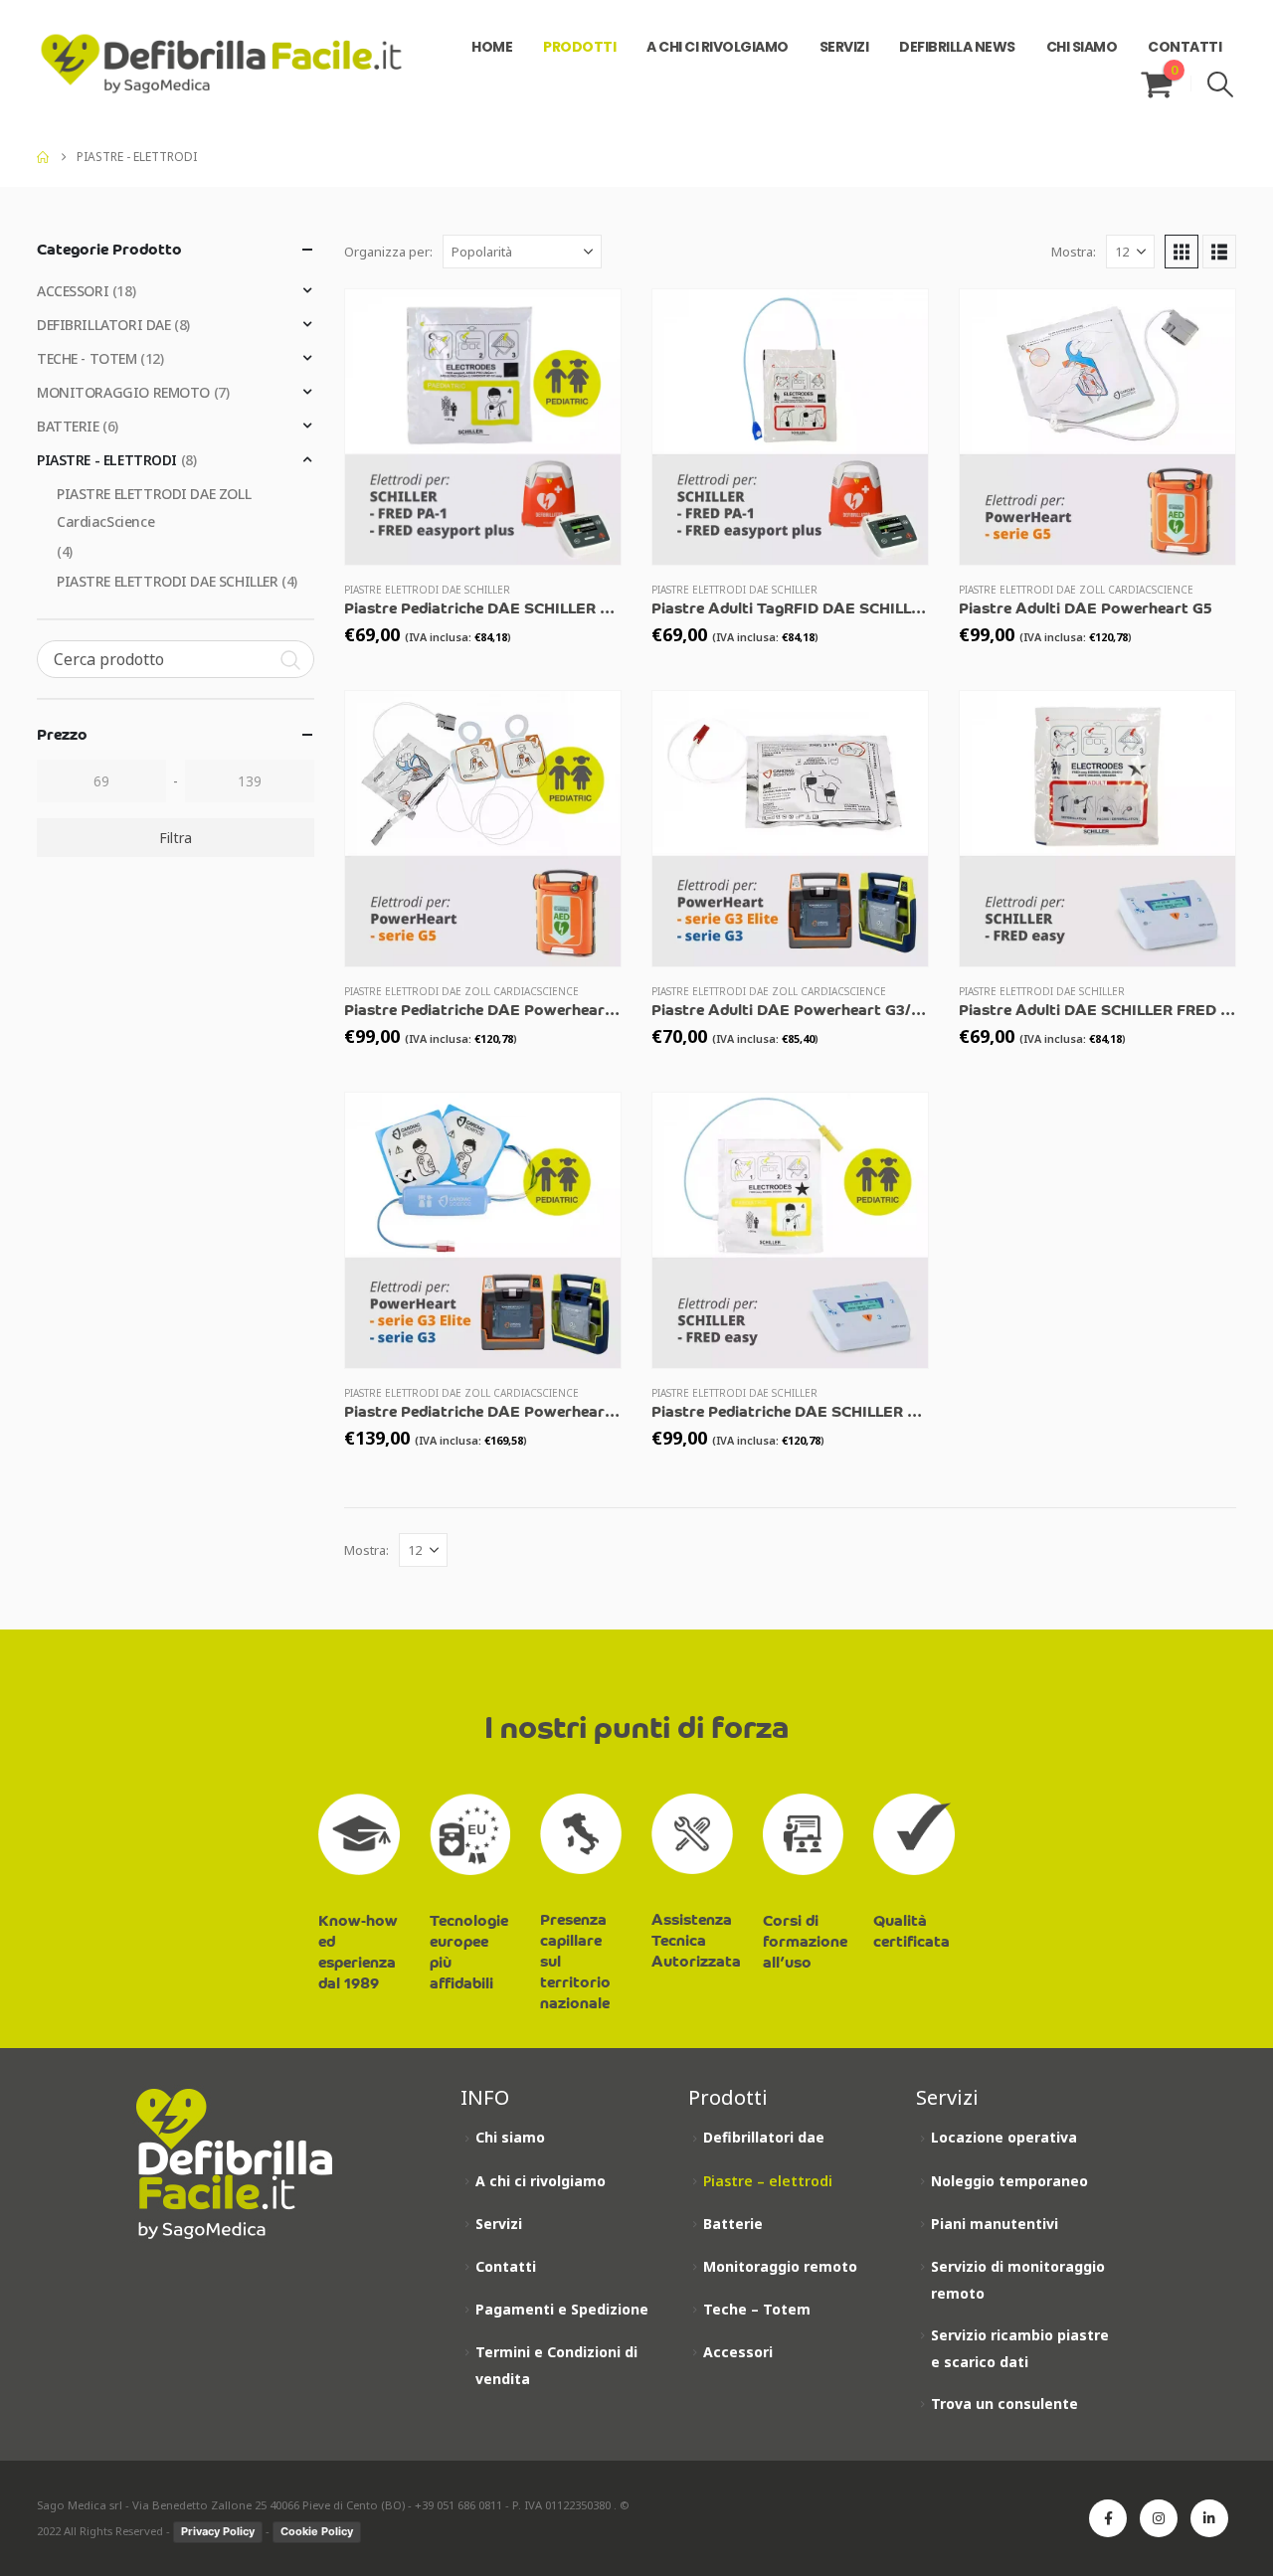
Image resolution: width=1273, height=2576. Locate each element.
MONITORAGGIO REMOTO (123, 392)
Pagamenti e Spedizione (562, 2309)
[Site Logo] (221, 64)
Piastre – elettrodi (768, 2181)
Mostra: (1074, 252)
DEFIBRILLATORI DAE (103, 325)
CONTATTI (1184, 47)
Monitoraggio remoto (780, 2266)
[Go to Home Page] (43, 157)
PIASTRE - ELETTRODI (107, 460)
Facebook (1108, 2518)
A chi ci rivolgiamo (541, 2181)
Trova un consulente (1004, 2404)
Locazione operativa (1004, 2137)
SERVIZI (844, 47)
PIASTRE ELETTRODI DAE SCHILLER (427, 590)
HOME (492, 47)
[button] (1221, 84)
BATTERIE (68, 426)
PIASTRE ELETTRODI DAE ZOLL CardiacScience (1076, 590)
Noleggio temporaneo (1009, 2181)
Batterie (733, 2224)
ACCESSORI (73, 291)
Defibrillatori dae (764, 2137)
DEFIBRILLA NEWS (957, 47)
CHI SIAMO (1082, 47)
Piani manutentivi (995, 2224)
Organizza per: (388, 252)
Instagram (1159, 2518)
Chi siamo (510, 2137)
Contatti (506, 2266)
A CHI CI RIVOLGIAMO (718, 47)
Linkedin (1209, 2518)
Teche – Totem (757, 2309)
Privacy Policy (218, 2531)
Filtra (176, 838)
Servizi (499, 2224)
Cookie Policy (317, 2531)
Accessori (738, 2352)
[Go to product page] (483, 427)
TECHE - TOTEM (87, 358)
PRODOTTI (579, 47)
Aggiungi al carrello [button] (588, 322)
